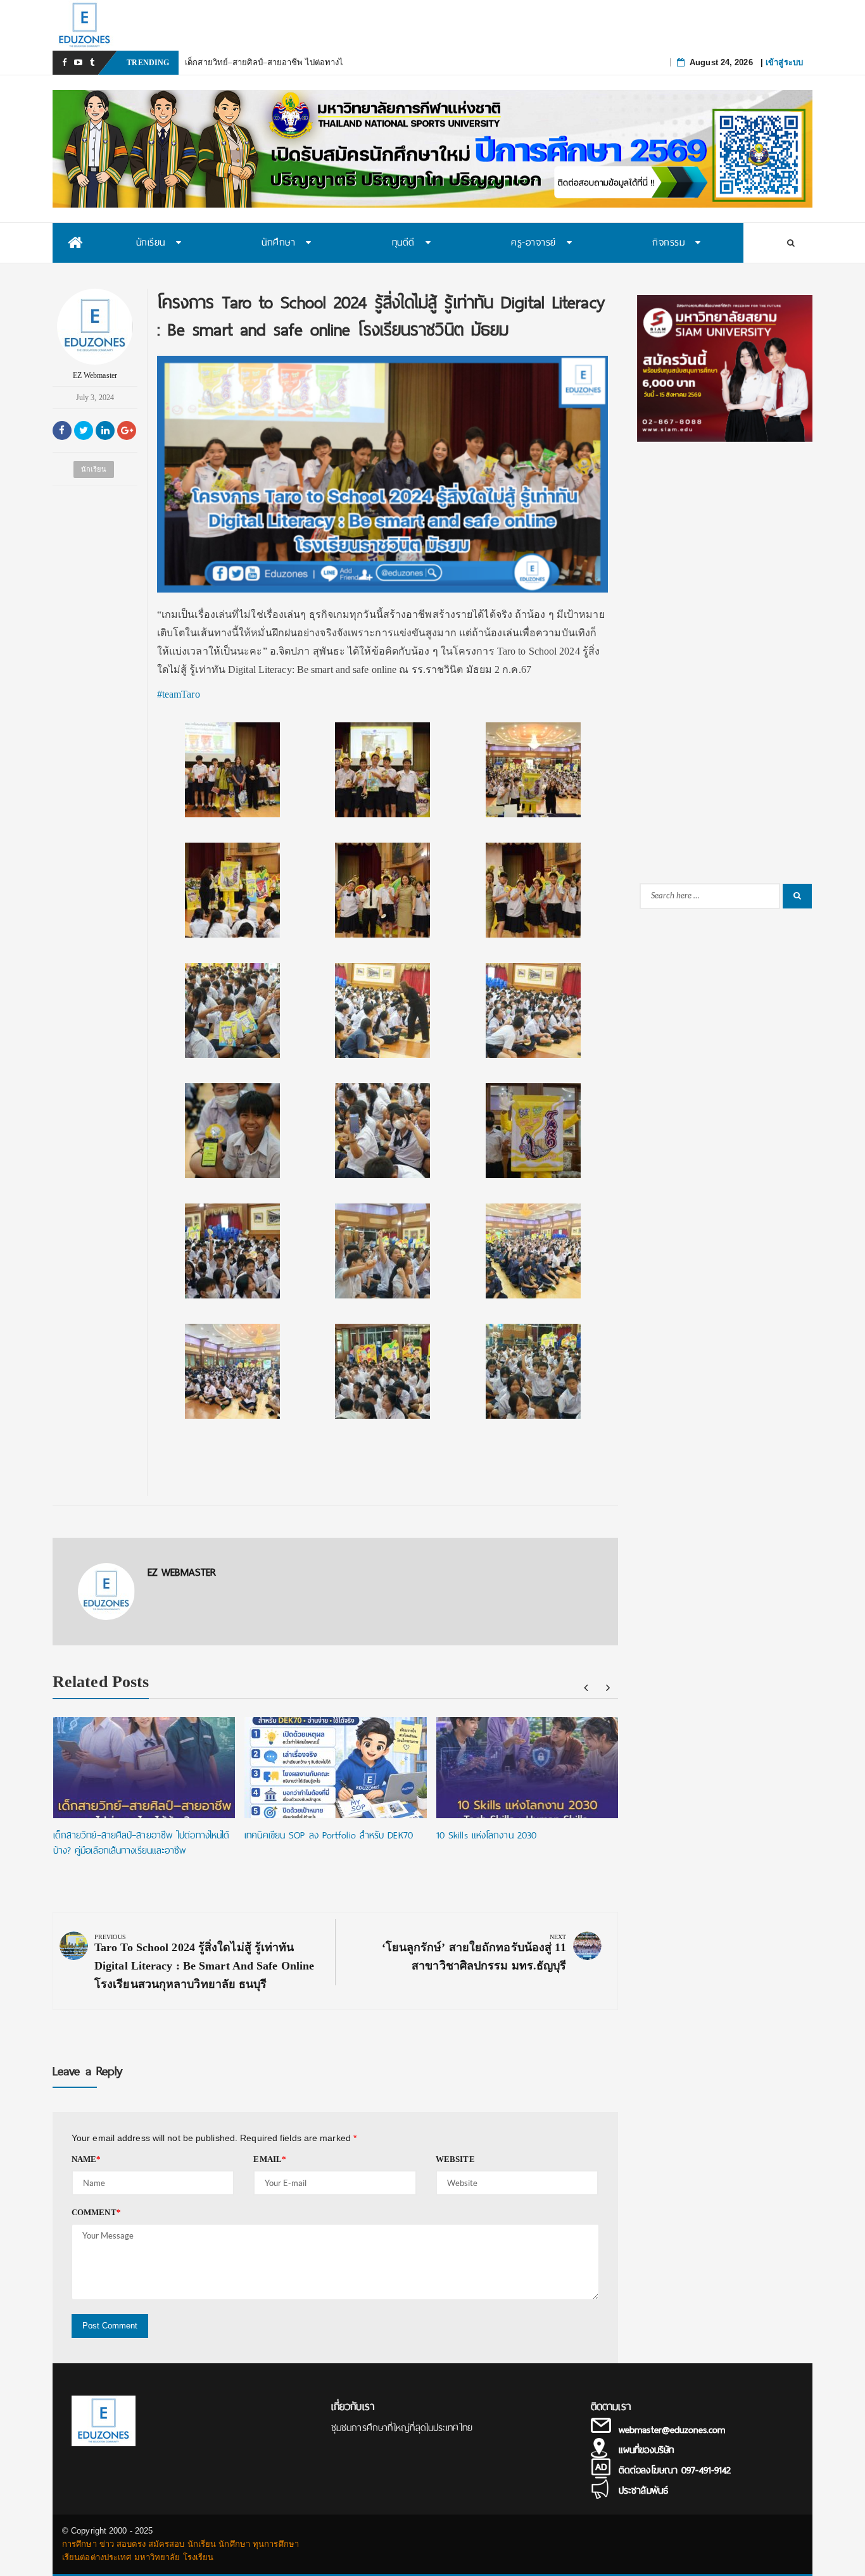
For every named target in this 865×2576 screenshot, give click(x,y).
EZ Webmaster (95, 375)
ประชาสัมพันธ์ (643, 2491)
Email (270, 2159)
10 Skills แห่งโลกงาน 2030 (486, 1835)
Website (455, 2159)
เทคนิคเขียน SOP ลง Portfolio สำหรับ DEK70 (329, 1835)
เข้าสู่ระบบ (784, 62)
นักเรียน (94, 469)
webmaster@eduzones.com (672, 2430)
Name (86, 2159)
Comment (96, 2212)
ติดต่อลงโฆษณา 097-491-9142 (675, 2470)
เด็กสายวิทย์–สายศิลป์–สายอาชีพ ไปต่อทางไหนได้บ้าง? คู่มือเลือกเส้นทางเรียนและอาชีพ (343, 62)
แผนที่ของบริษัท (646, 2450)
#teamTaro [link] (179, 694)
